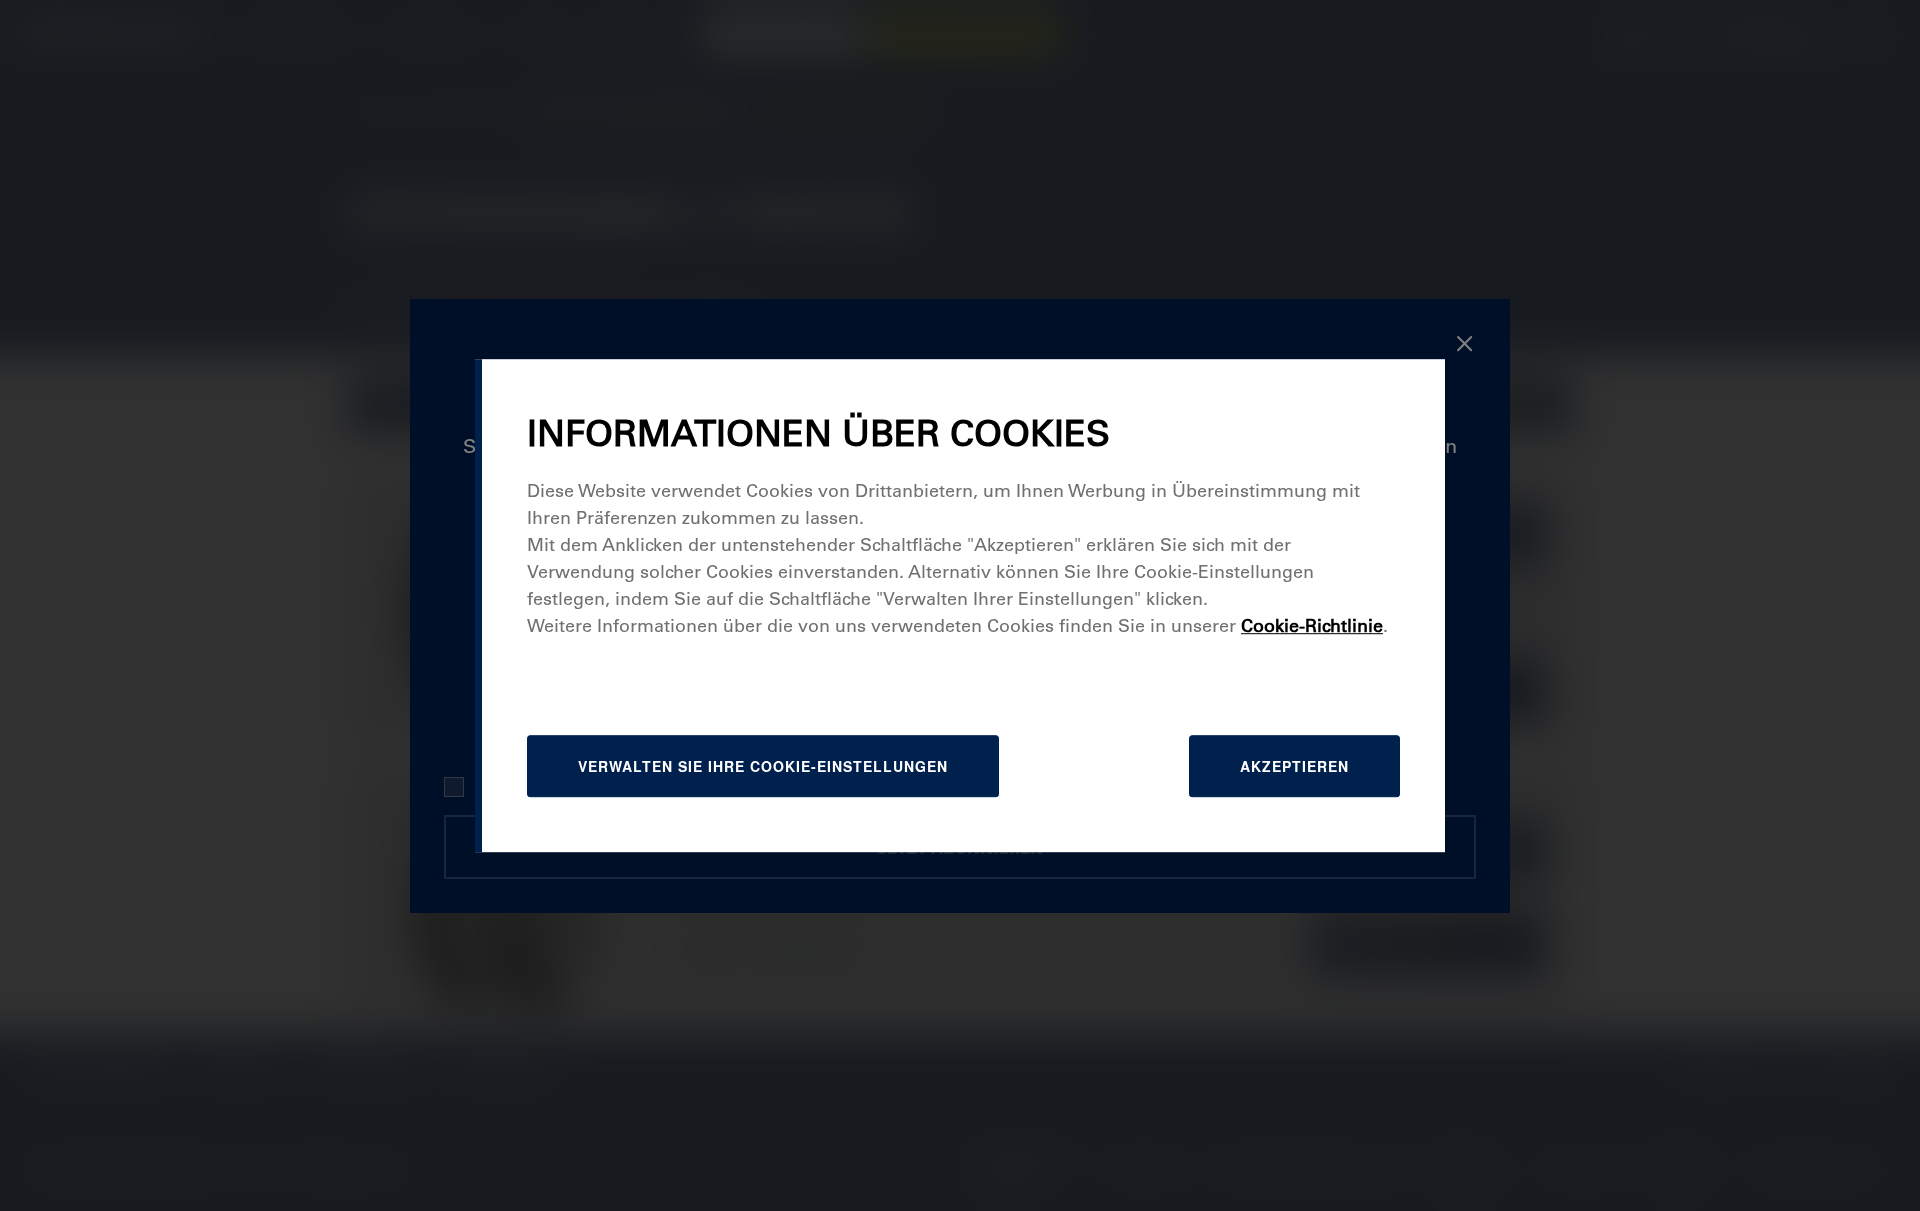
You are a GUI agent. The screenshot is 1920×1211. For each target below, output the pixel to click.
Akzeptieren (1294, 766)
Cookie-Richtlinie (1312, 626)
